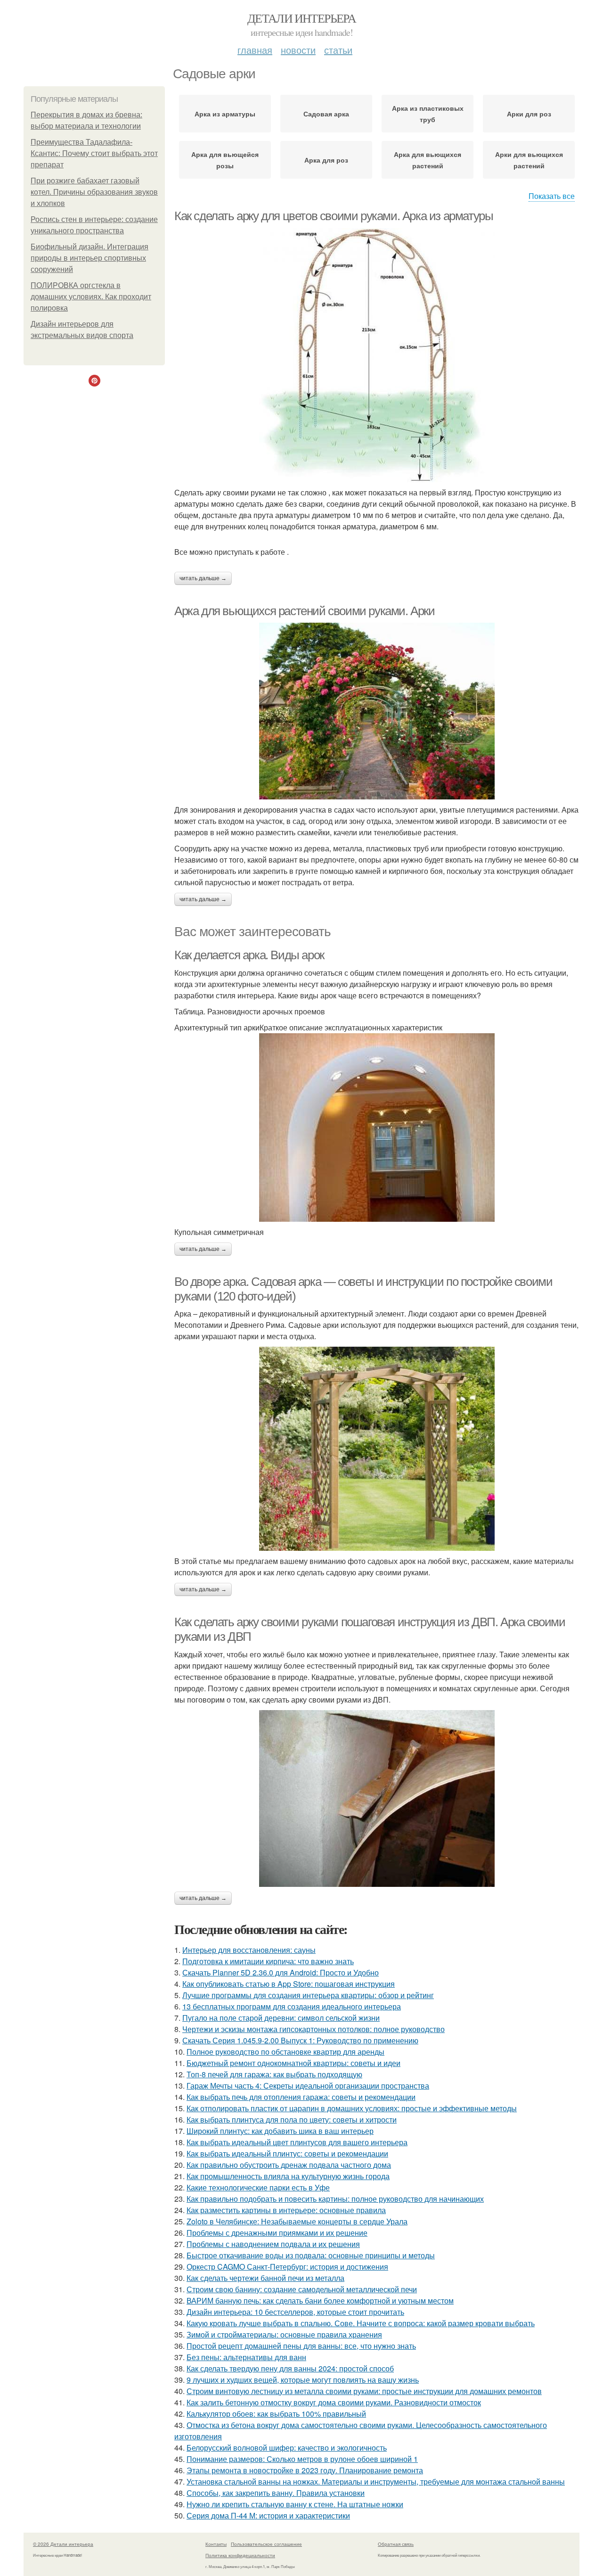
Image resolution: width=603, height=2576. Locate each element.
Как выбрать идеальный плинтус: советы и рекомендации (287, 2153)
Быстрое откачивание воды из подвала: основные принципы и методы (311, 2255)
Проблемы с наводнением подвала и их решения (273, 2244)
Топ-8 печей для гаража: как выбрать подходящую (274, 2074)
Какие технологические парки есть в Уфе (258, 2187)
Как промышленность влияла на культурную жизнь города (288, 2176)
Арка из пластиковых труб (428, 114)
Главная (255, 50)
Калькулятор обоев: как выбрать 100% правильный (276, 2414)
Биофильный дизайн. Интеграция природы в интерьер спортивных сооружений (90, 258)
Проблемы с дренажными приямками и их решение (277, 2233)
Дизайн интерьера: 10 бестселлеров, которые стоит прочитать (295, 2312)
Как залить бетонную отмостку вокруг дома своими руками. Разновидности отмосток (334, 2402)
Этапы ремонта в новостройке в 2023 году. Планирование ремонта (305, 2470)
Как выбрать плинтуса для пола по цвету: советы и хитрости (292, 2119)
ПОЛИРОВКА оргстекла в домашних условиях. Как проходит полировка (91, 297)
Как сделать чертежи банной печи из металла (265, 2278)
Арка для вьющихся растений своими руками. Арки (305, 611)
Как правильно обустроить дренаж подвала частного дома (289, 2165)
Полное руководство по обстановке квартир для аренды (285, 2052)
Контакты (216, 2544)
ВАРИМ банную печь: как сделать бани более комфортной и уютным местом (320, 2300)
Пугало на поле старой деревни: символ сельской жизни (281, 2018)
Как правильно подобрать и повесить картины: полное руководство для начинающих (335, 2199)
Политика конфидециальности (240, 2555)
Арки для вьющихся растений (529, 160)
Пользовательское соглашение (266, 2544)
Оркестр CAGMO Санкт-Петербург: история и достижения (287, 2267)
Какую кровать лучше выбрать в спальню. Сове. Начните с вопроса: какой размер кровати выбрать (361, 2323)
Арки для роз (529, 114)
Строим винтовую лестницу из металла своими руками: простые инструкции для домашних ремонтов (364, 2391)
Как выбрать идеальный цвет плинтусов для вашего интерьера (297, 2142)
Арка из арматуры (225, 114)
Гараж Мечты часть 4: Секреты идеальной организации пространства (308, 2086)
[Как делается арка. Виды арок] (377, 1128)
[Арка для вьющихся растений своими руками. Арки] (377, 711)
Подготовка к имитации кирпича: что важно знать (268, 1961)
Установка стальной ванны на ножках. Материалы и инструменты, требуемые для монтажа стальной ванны (376, 2481)
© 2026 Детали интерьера (63, 2544)
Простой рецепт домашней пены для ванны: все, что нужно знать (301, 2346)
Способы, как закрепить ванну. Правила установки (276, 2493)
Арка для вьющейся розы (225, 160)
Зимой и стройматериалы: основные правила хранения (284, 2334)
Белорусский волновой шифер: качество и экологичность (287, 2448)
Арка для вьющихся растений (428, 160)
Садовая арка (326, 114)
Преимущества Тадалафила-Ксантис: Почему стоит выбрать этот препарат (94, 153)
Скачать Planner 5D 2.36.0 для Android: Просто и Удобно (281, 1972)
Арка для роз (326, 160)
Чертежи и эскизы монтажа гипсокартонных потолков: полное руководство (314, 2029)
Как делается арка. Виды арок (249, 955)
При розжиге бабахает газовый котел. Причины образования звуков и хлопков (94, 192)
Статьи (338, 50)
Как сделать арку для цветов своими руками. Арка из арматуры (334, 216)
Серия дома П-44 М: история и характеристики (268, 2515)
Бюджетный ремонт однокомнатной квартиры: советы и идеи (293, 2063)
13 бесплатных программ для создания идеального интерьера (292, 2006)
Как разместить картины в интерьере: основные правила (286, 2210)
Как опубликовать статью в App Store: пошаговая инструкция (289, 1984)
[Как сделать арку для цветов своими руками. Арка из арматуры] (377, 355)
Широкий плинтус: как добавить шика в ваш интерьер (280, 2131)
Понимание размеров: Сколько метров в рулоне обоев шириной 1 (302, 2459)
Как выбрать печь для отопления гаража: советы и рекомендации (301, 2097)
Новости (298, 50)
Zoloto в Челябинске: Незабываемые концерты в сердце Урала (297, 2221)
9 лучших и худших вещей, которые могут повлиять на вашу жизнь (303, 2380)
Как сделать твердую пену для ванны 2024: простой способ (290, 2368)
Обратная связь (396, 2544)
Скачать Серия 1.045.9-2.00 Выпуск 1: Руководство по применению (300, 2040)
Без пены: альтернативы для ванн (246, 2357)
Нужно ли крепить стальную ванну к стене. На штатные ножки (295, 2504)
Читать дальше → (203, 578)
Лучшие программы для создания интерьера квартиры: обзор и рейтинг (308, 1995)
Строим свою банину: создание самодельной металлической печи (302, 2289)
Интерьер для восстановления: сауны (249, 1950)
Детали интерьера (301, 18)
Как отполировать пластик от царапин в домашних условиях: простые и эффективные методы (352, 2108)
